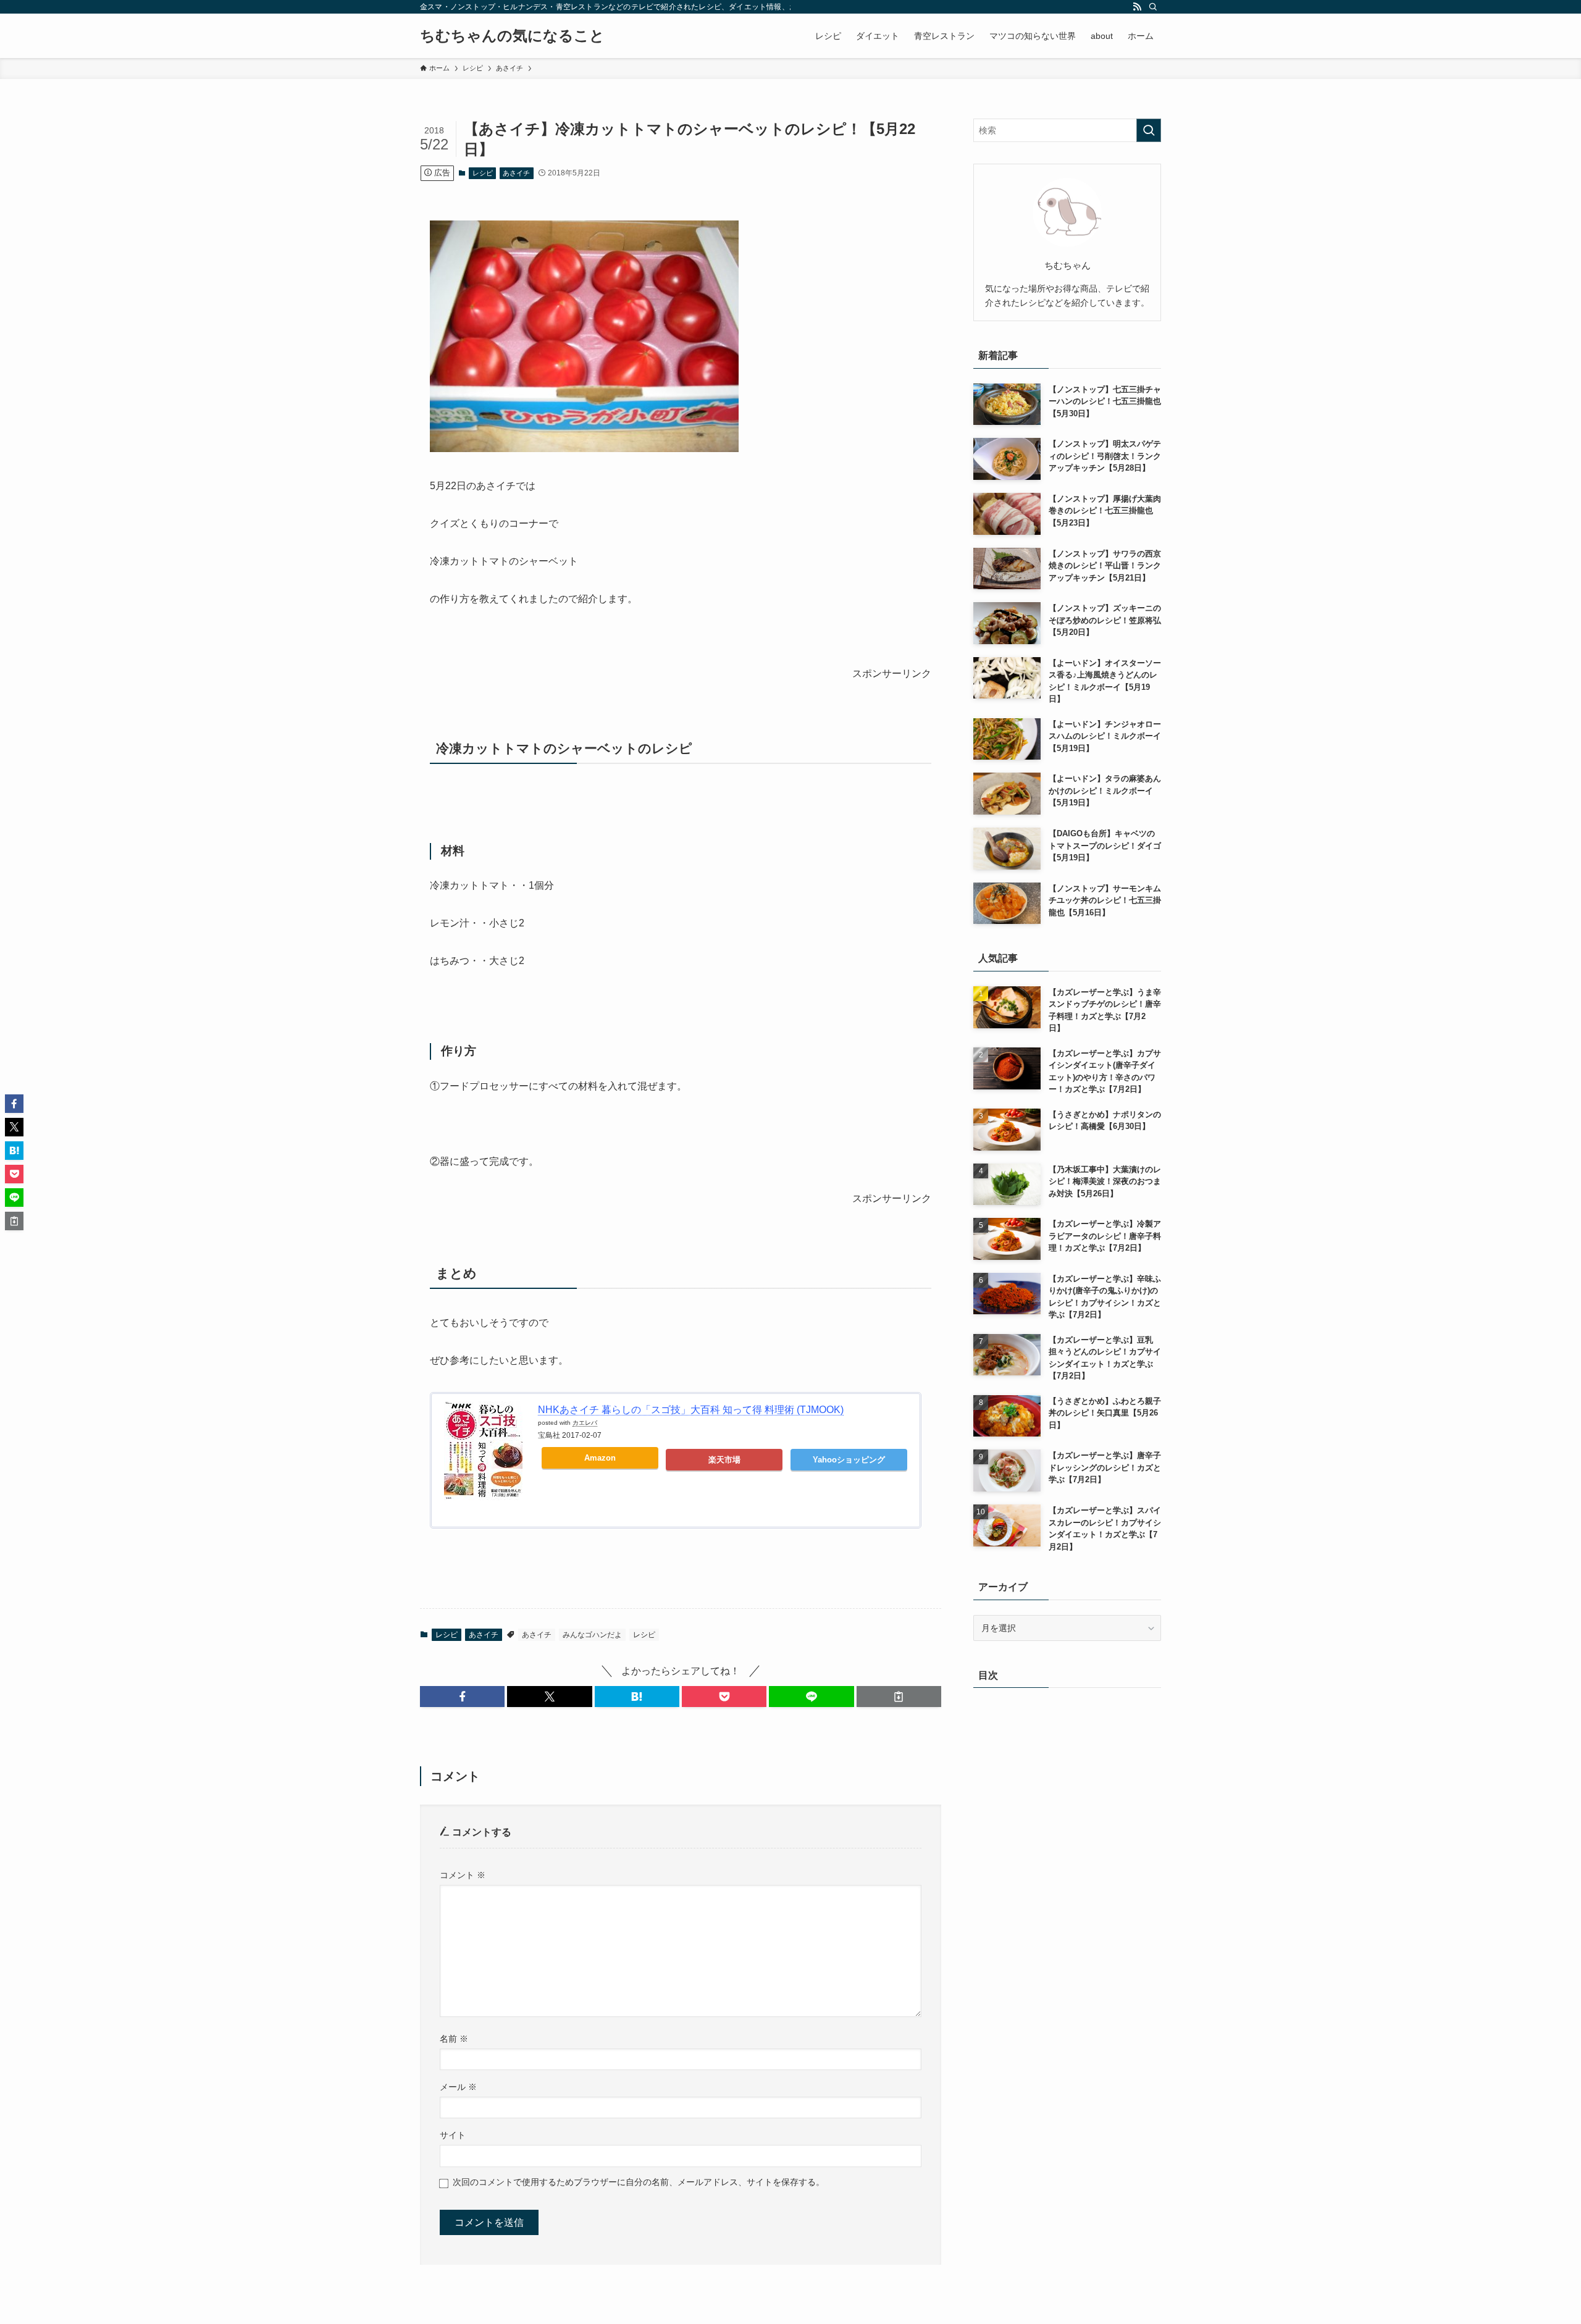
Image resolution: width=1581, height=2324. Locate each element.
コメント (463, 1875)
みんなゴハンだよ (592, 1635)
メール (458, 2087)
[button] (462, 1697)
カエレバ (585, 1423)
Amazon (600, 1458)
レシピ (483, 173)
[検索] (1153, 7)
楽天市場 (724, 1460)
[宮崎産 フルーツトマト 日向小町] (584, 449)
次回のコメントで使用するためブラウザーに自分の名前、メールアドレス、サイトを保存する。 (639, 2182)
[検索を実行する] (1149, 130)
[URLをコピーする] (899, 1697)
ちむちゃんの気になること (512, 36)
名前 (454, 2039)
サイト (453, 2135)
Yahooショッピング (849, 1460)
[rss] (1137, 7)
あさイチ (516, 173)
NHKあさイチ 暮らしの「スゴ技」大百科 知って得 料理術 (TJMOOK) (691, 1410)
